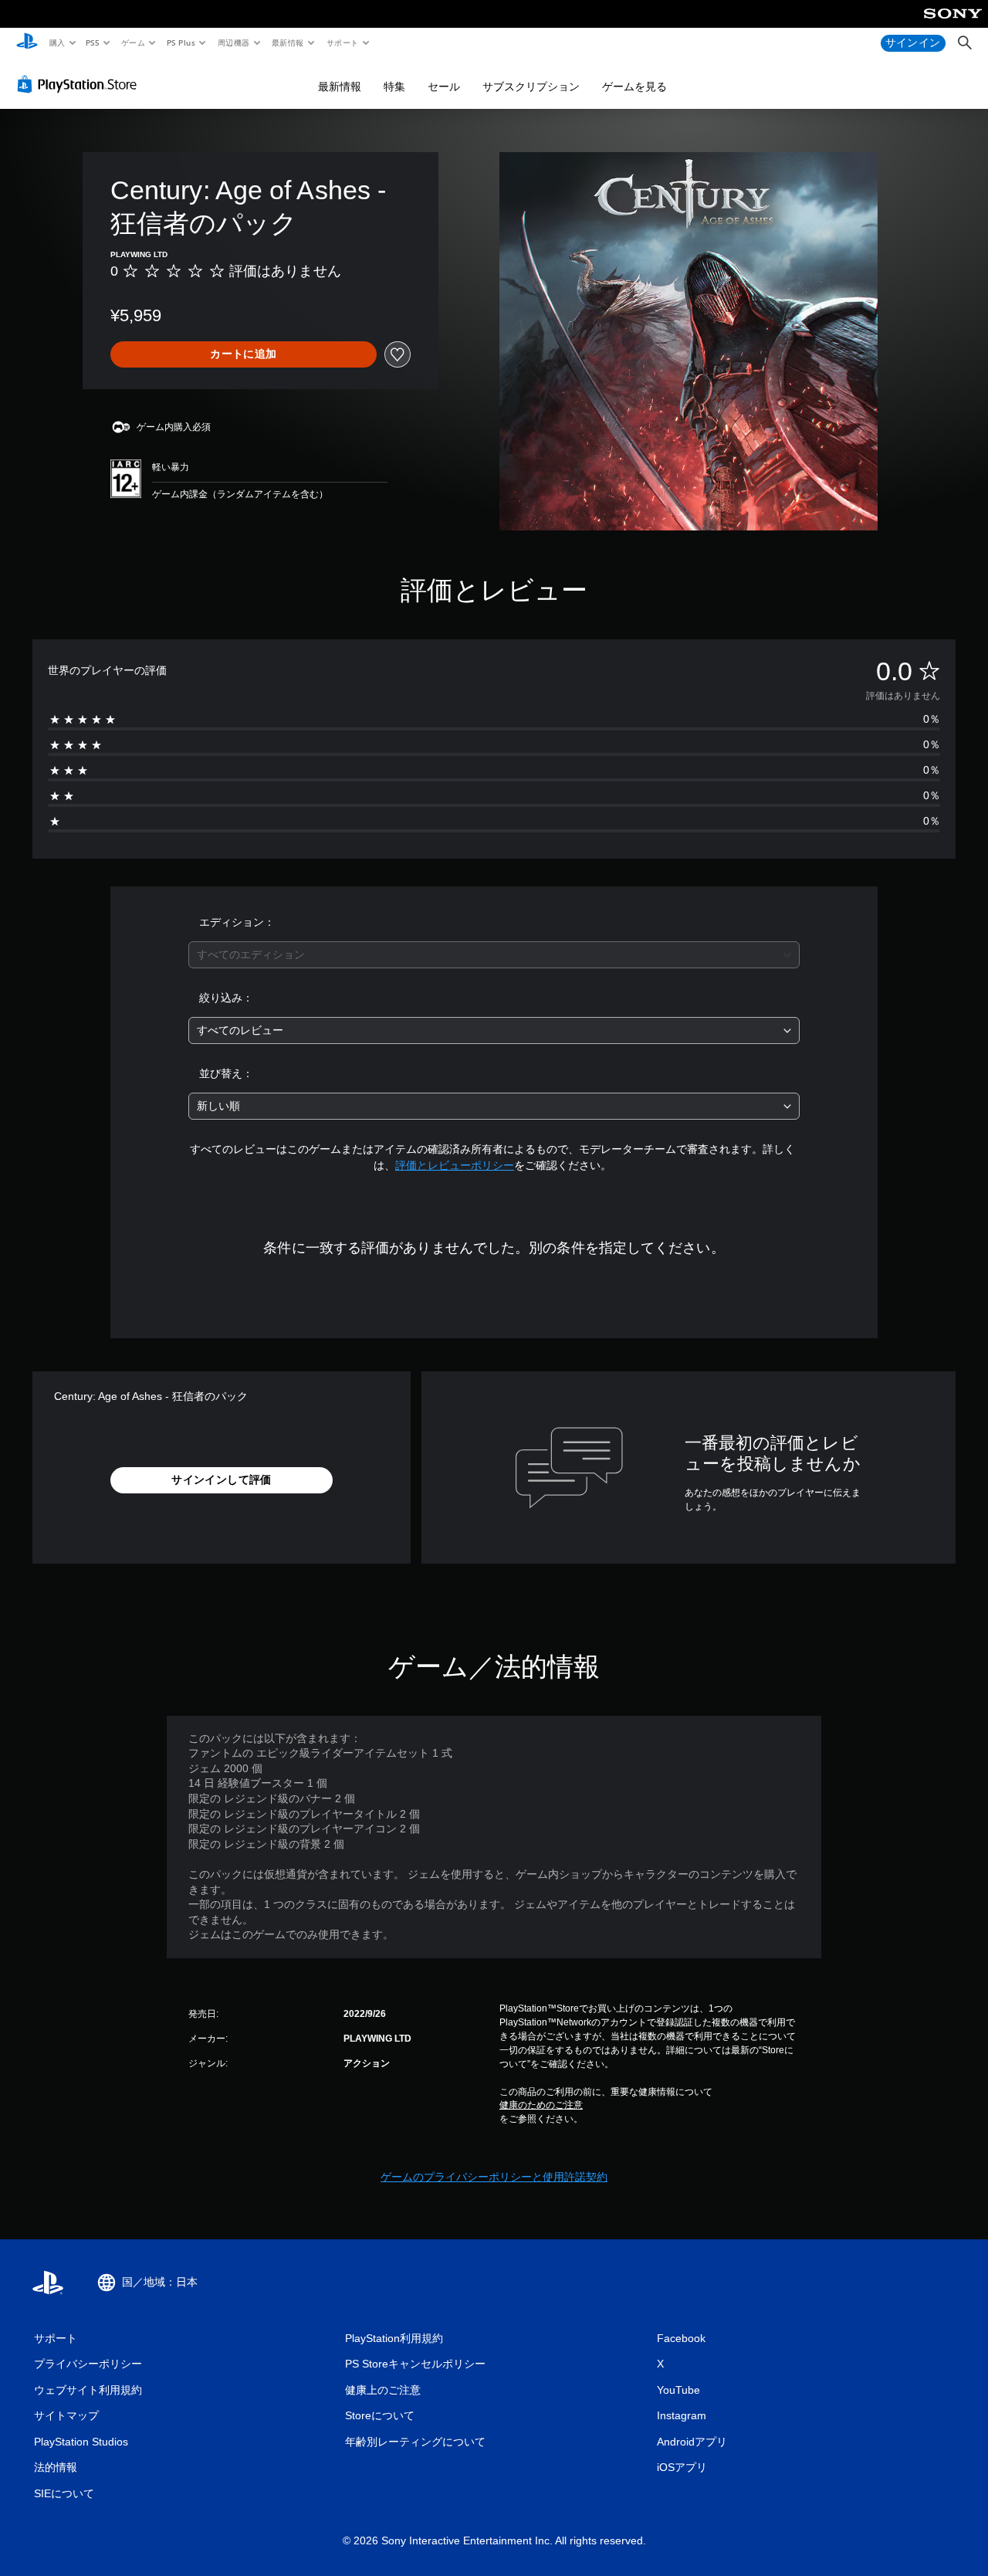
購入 (57, 42)
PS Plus (181, 42)
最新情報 (288, 42)
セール (444, 86)
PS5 (93, 42)
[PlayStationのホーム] (27, 43)
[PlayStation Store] (80, 84)
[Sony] (953, 24)
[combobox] (494, 955)
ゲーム (132, 42)
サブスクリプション (531, 86)
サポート (342, 42)
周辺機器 (233, 42)
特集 (394, 86)
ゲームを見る (634, 86)
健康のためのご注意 (541, 2105)
